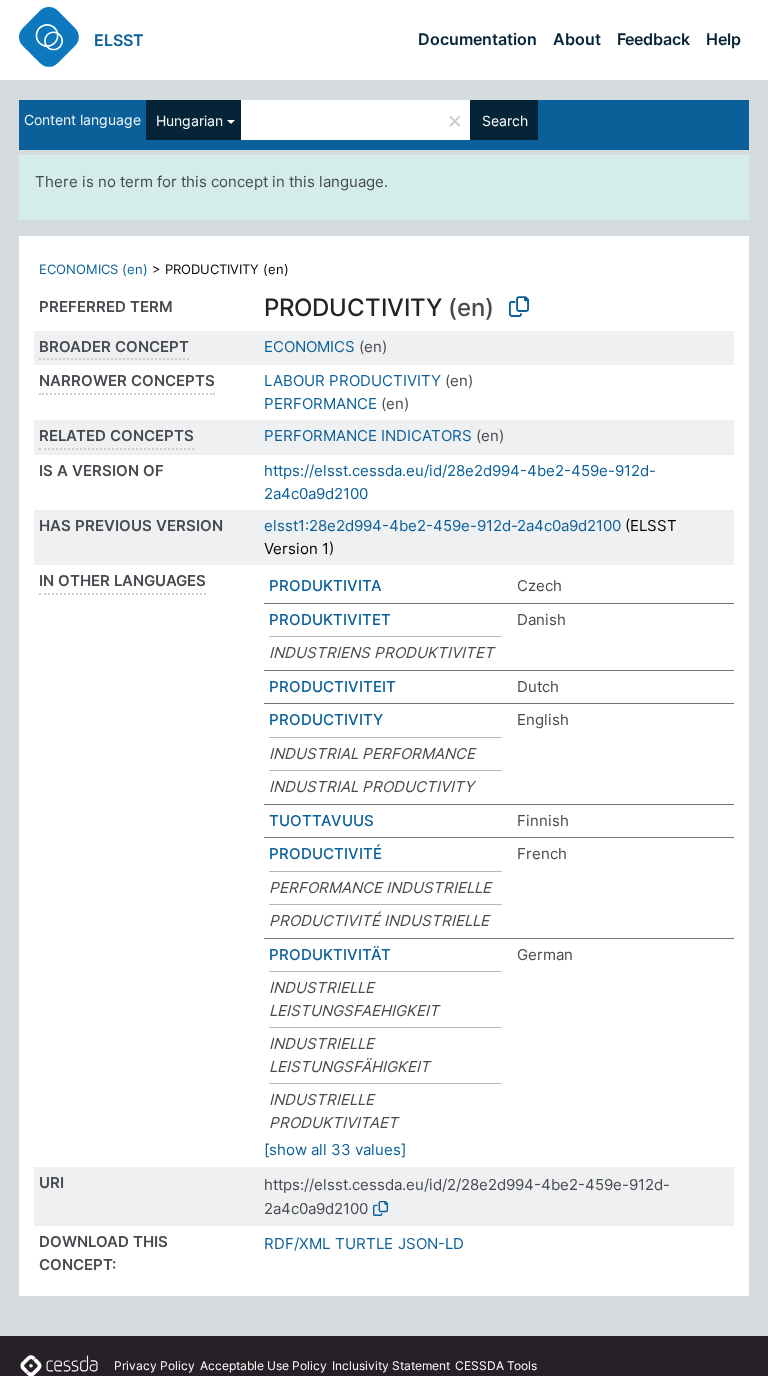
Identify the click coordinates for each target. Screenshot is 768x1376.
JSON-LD (431, 1243)
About (577, 39)
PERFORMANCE (320, 403)
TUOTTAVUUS (321, 820)
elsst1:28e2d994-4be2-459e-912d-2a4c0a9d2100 (442, 525)
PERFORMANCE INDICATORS (368, 435)
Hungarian (189, 120)
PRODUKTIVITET (330, 619)
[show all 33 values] (335, 1149)
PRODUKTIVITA (325, 585)
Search (505, 120)
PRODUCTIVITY (326, 719)
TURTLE (364, 1243)
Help (723, 39)
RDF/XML (297, 1243)
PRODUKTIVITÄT (330, 954)
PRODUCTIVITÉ (325, 853)
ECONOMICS (309, 346)
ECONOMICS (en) (93, 269)
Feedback (653, 39)
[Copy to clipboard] (519, 307)
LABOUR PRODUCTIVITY (352, 380)
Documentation (477, 39)
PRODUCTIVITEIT (332, 686)
